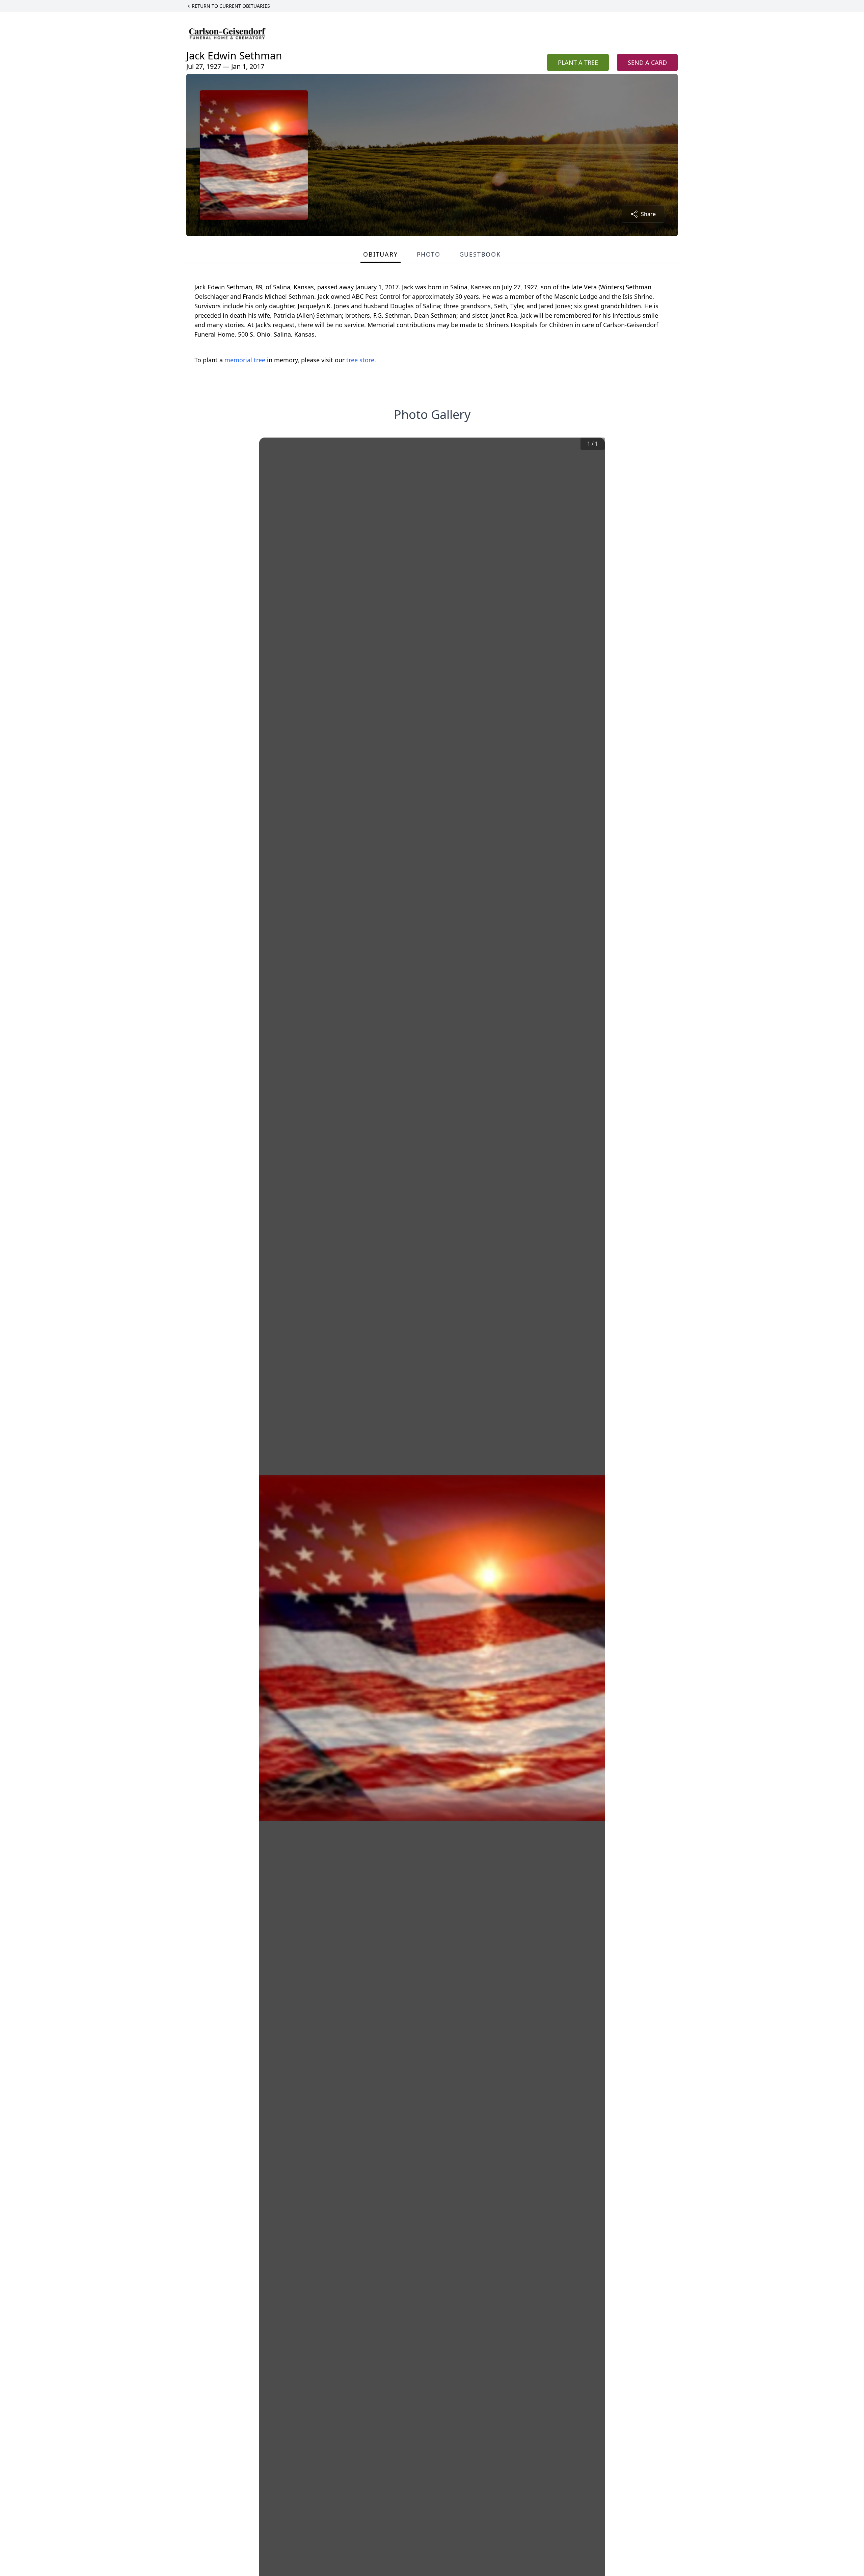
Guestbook (480, 254)
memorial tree (245, 360)
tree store (360, 360)
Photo (429, 254)
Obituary (380, 254)
